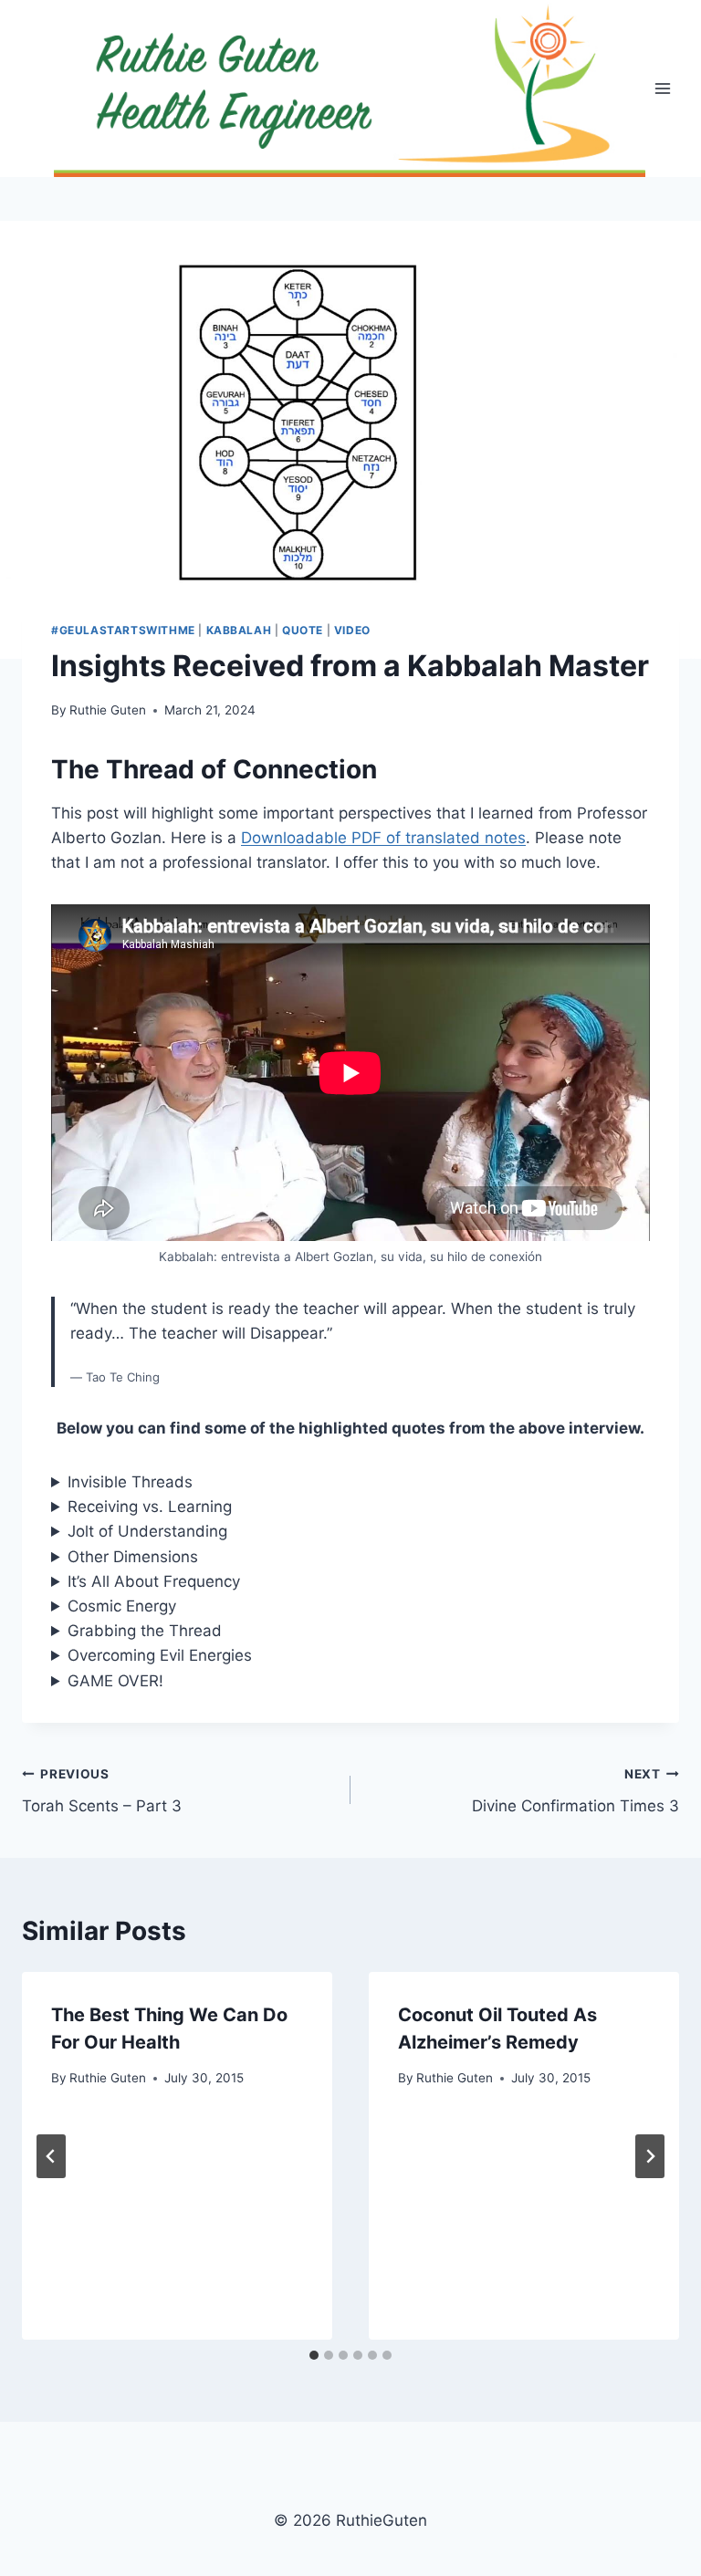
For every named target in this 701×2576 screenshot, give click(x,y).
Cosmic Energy (122, 1606)
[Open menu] (662, 89)
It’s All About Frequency (154, 1581)
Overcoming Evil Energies (160, 1655)
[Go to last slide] (51, 2156)
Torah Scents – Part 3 (102, 1791)
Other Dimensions (133, 1557)
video (352, 630)
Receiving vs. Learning (150, 1507)
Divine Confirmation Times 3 (575, 1791)
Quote (303, 630)
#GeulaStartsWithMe (123, 630)
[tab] (314, 2355)
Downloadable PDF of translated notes (383, 838)
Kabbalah (239, 630)
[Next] (650, 2156)
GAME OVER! (115, 1681)
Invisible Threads (130, 1482)
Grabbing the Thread (145, 1631)
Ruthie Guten (108, 710)
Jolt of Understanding (147, 1531)
